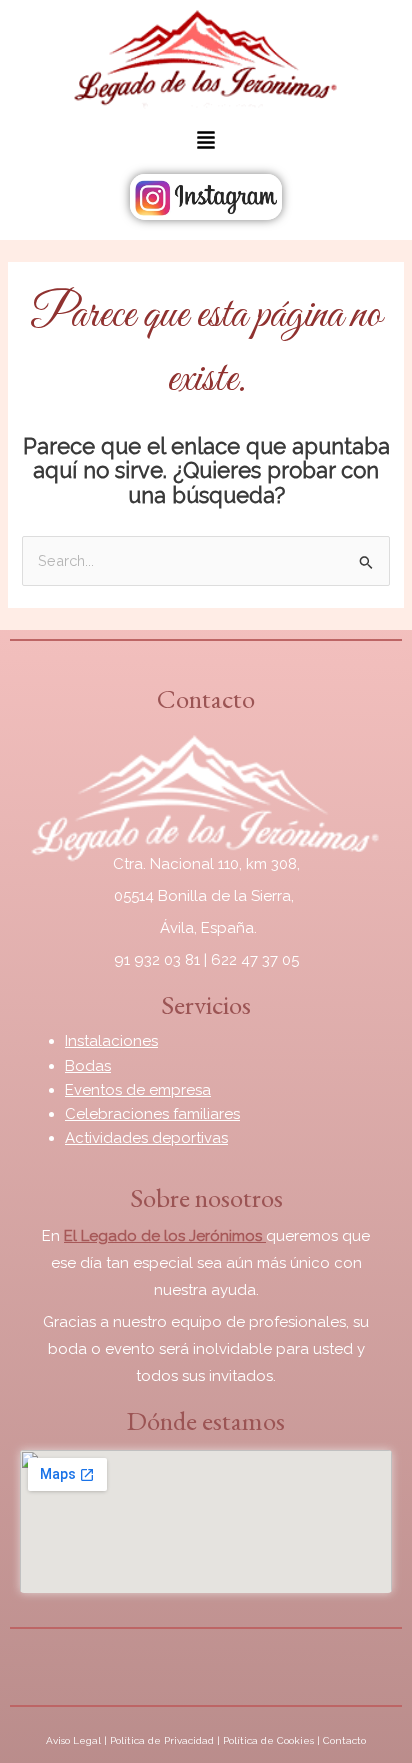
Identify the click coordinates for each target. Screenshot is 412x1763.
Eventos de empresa (138, 1090)
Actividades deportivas (146, 1138)
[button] (206, 142)
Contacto (344, 1740)
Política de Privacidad (162, 1740)
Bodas (88, 1066)
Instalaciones (111, 1041)
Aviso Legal (73, 1740)
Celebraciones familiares (152, 1114)
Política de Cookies (268, 1740)
